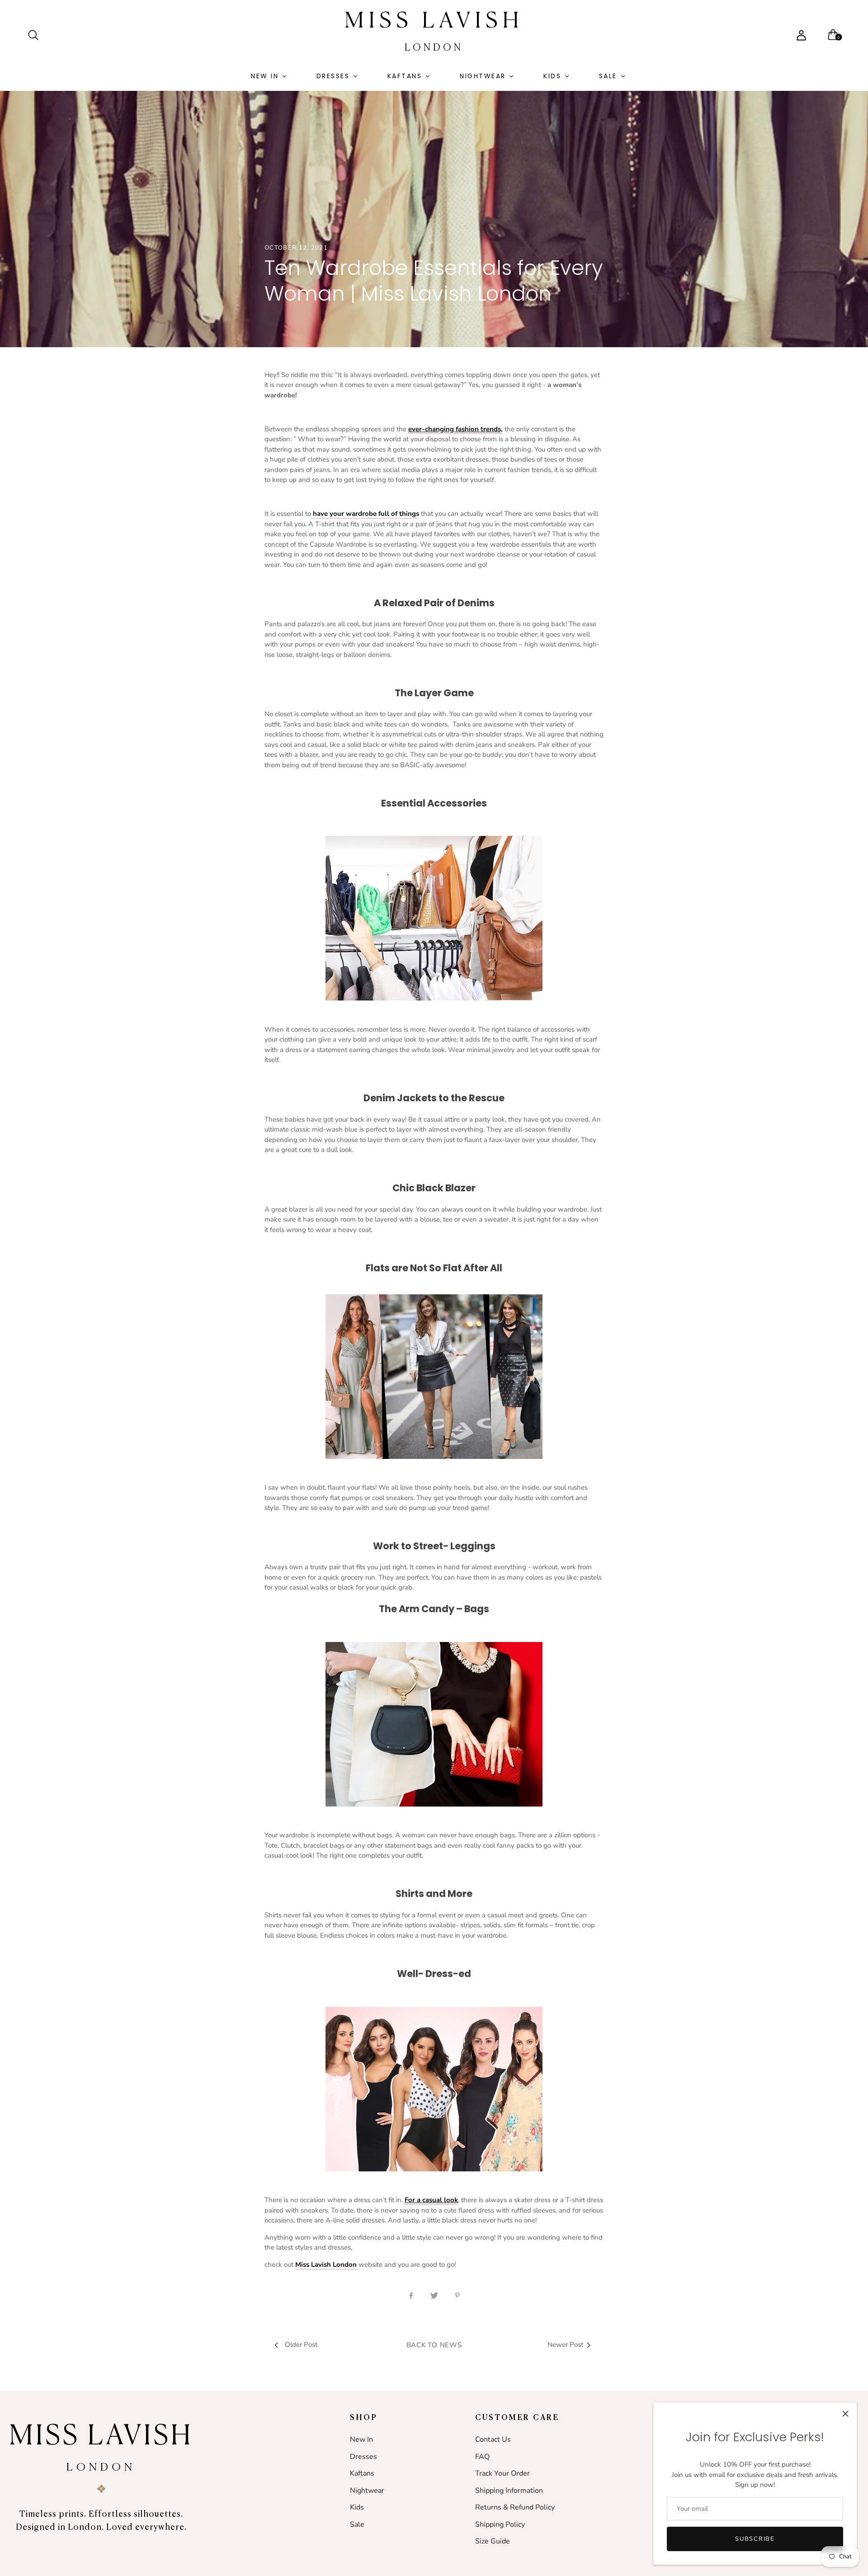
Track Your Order (502, 2473)
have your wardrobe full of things (365, 514)
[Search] (37, 35)
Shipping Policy (500, 2524)
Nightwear (483, 76)
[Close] (845, 2414)
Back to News (434, 2345)
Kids (552, 76)
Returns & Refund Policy (515, 2507)
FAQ (482, 2457)
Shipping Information (509, 2491)
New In (265, 76)
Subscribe (755, 2539)
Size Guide (493, 2541)
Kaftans (405, 76)
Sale (608, 76)
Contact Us (493, 2439)
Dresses (333, 76)
